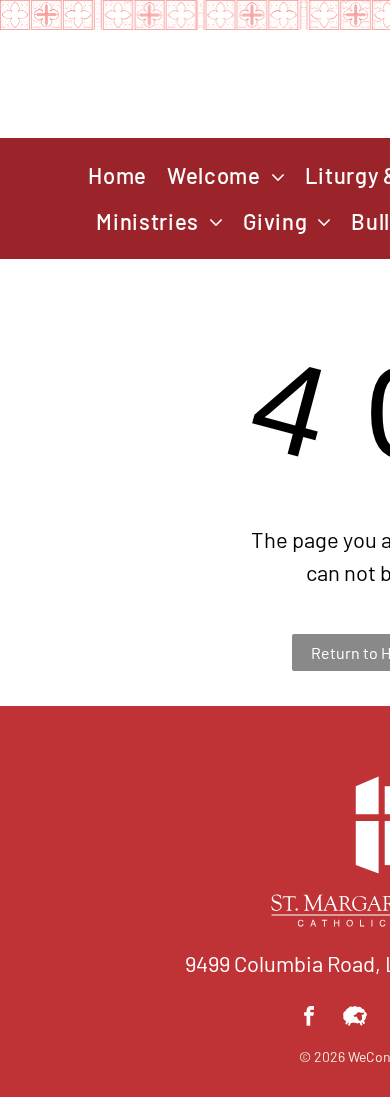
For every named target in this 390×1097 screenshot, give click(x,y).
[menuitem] (117, 176)
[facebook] (309, 1018)
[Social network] (355, 1018)
